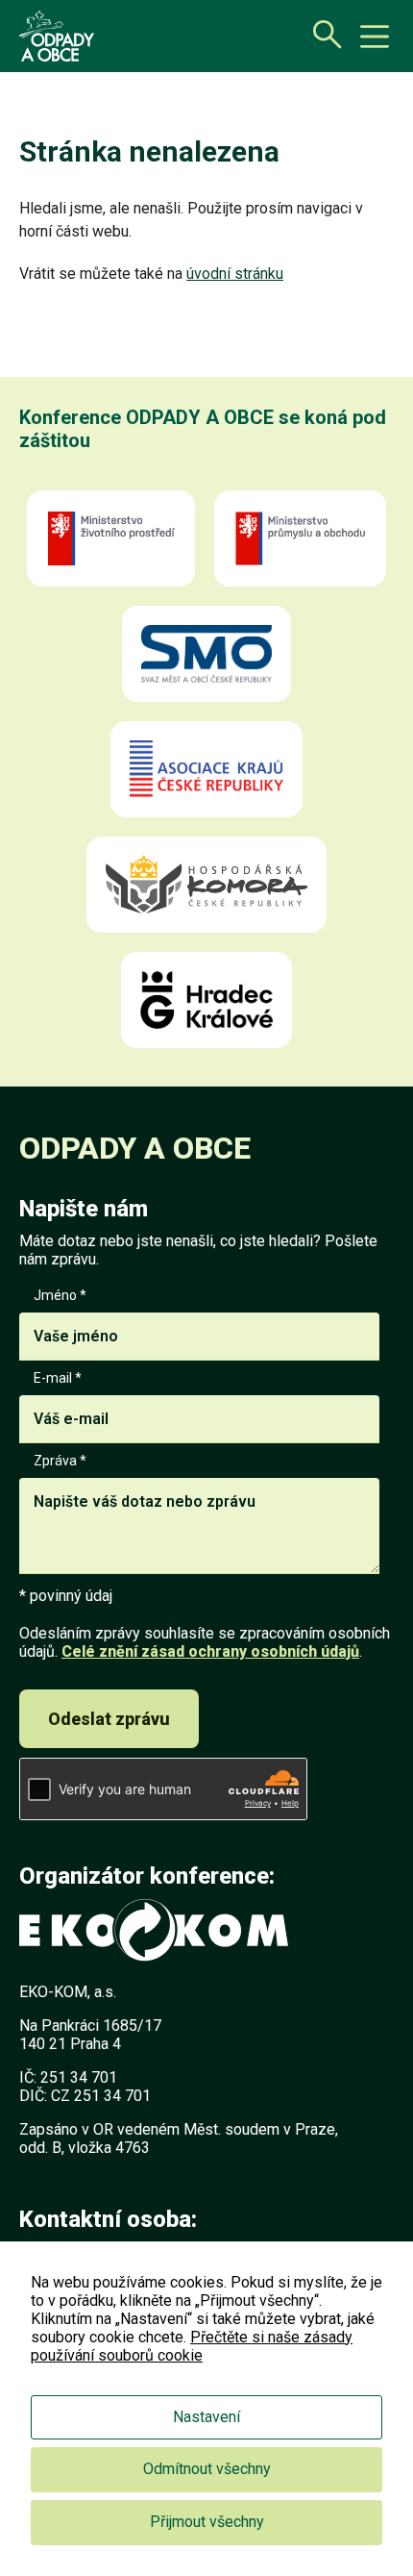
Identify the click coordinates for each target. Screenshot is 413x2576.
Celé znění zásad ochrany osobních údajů (210, 1651)
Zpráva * (60, 1461)
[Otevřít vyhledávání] (322, 34)
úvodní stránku (235, 274)
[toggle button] (375, 37)
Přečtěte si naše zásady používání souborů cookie (192, 2346)
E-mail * (58, 1378)
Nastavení (206, 2417)
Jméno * (60, 1295)
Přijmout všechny (207, 2522)
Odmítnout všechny (207, 2469)
